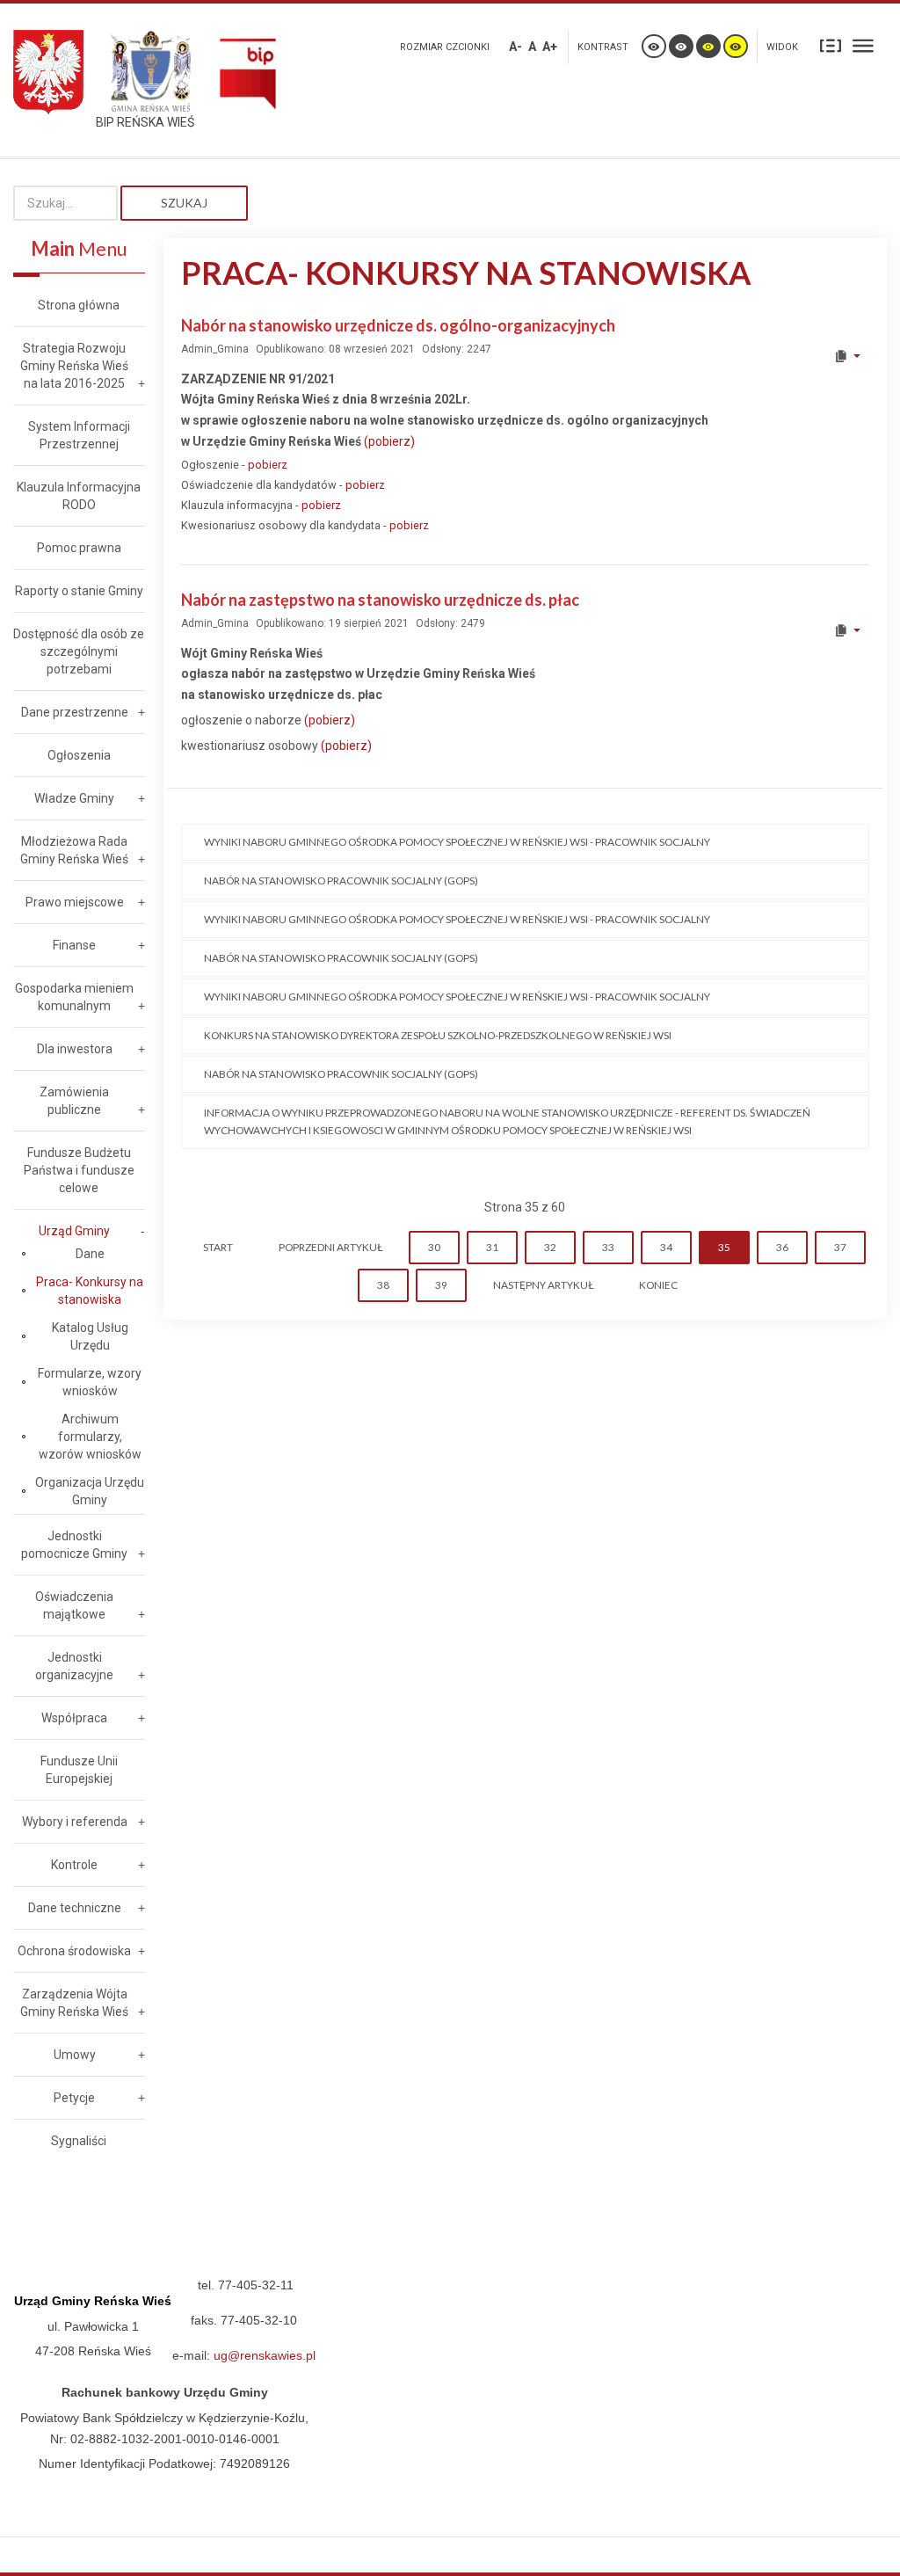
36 (782, 1247)
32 (550, 1247)
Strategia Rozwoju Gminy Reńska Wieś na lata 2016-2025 (74, 366)
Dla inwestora (75, 1049)
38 (383, 1285)
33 (608, 1247)
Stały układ (831, 45)
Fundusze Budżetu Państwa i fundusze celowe (79, 1170)
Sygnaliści (79, 2141)
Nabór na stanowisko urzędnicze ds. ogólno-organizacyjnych (398, 325)
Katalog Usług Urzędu (90, 1336)
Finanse (74, 945)
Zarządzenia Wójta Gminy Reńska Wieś (74, 2003)
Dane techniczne (75, 1908)
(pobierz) (389, 441)
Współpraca (74, 1718)
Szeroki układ (863, 45)
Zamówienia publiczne (74, 1101)
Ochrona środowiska (74, 1951)
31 (492, 1247)
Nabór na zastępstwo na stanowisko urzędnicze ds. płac (380, 600)
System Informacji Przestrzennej (79, 435)
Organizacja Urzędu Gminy (90, 1491)
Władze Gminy (74, 798)
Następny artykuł (543, 1285)
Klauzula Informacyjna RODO (79, 496)
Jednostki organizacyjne (74, 1666)
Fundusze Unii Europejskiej (79, 1770)
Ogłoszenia (79, 755)
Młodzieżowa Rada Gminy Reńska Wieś (74, 850)
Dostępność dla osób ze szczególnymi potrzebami (79, 651)
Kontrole (74, 1865)
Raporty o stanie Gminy (79, 591)
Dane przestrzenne (75, 712)
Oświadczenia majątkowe (74, 1605)
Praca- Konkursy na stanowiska (90, 1291)
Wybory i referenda (75, 1822)
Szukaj (184, 203)
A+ (550, 47)
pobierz (268, 465)
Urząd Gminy (74, 1231)
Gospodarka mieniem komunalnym (74, 997)
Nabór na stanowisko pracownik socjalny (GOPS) (341, 880)
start (218, 1247)
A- (515, 47)
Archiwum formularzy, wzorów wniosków (90, 1437)
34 (666, 1247)
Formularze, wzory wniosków (90, 1382)
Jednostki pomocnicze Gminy (74, 1545)
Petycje (74, 2098)
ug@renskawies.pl (265, 2355)
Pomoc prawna (79, 548)
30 (434, 1247)
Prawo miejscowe (75, 902)
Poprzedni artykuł (330, 1247)
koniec (658, 1285)
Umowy (75, 2055)
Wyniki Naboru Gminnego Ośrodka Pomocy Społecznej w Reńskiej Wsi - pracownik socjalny (457, 842)
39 (441, 1285)
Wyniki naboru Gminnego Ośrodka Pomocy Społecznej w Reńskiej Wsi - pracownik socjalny (457, 997)
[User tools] (847, 356)
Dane (90, 1254)
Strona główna (79, 305)
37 (840, 1247)
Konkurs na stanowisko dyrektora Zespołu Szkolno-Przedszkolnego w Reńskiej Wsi (438, 1035)
